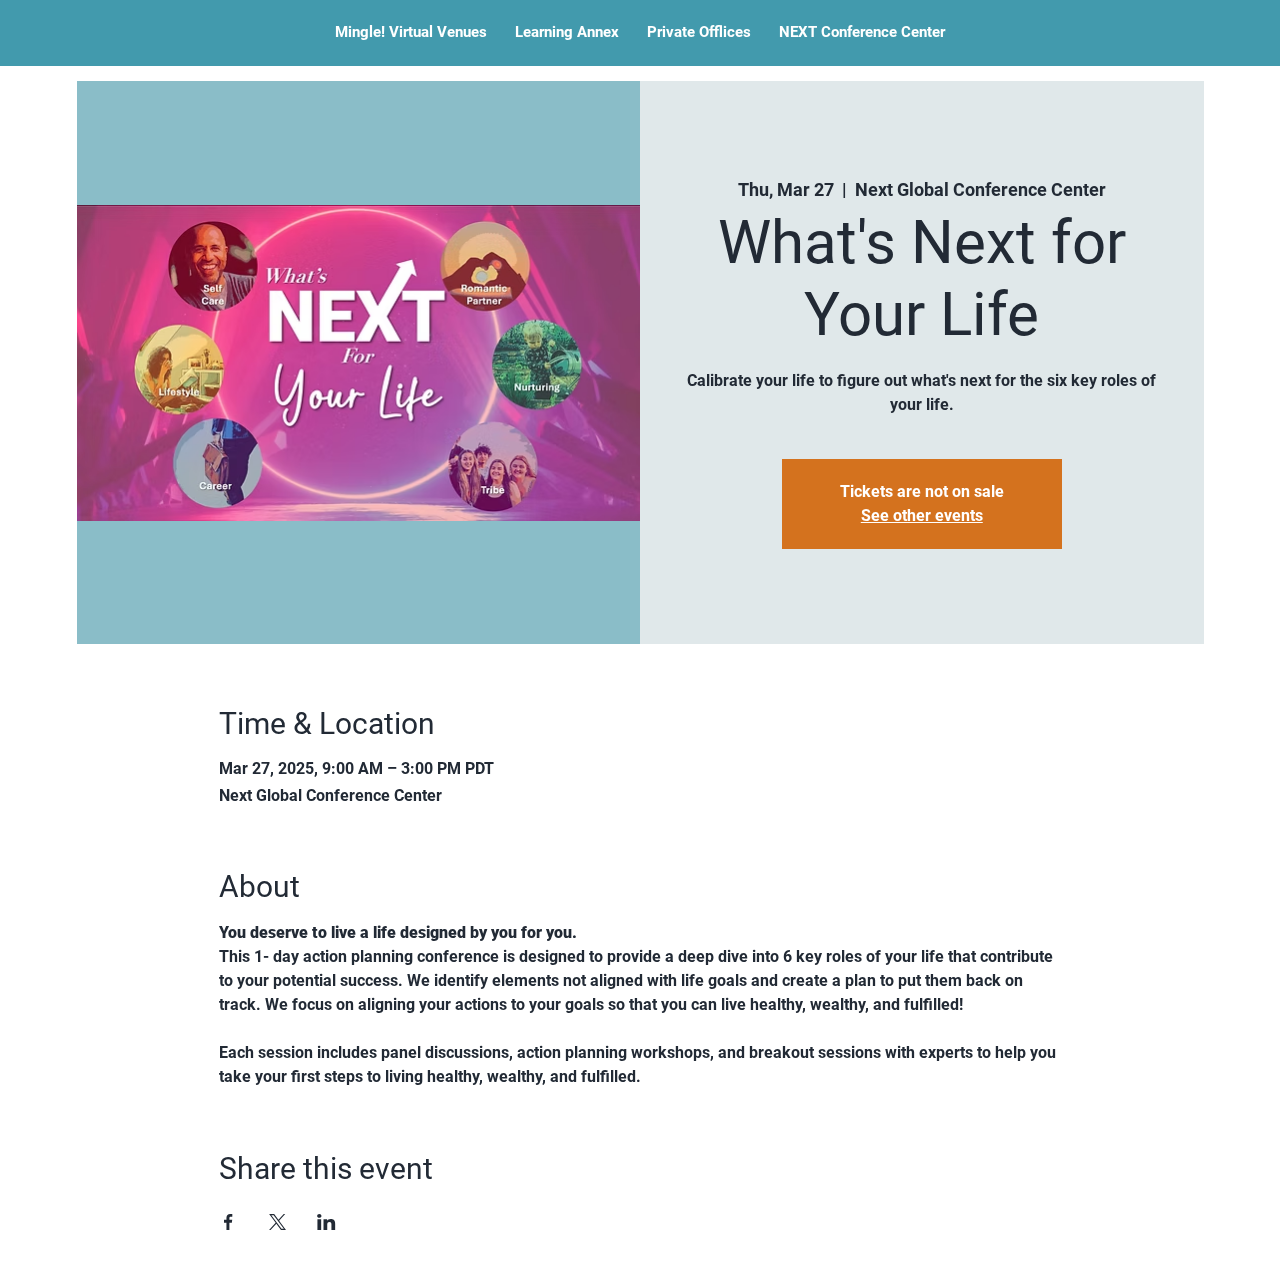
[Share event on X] (277, 1222)
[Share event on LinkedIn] (326, 1222)
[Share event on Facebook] (228, 1222)
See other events (922, 515)
